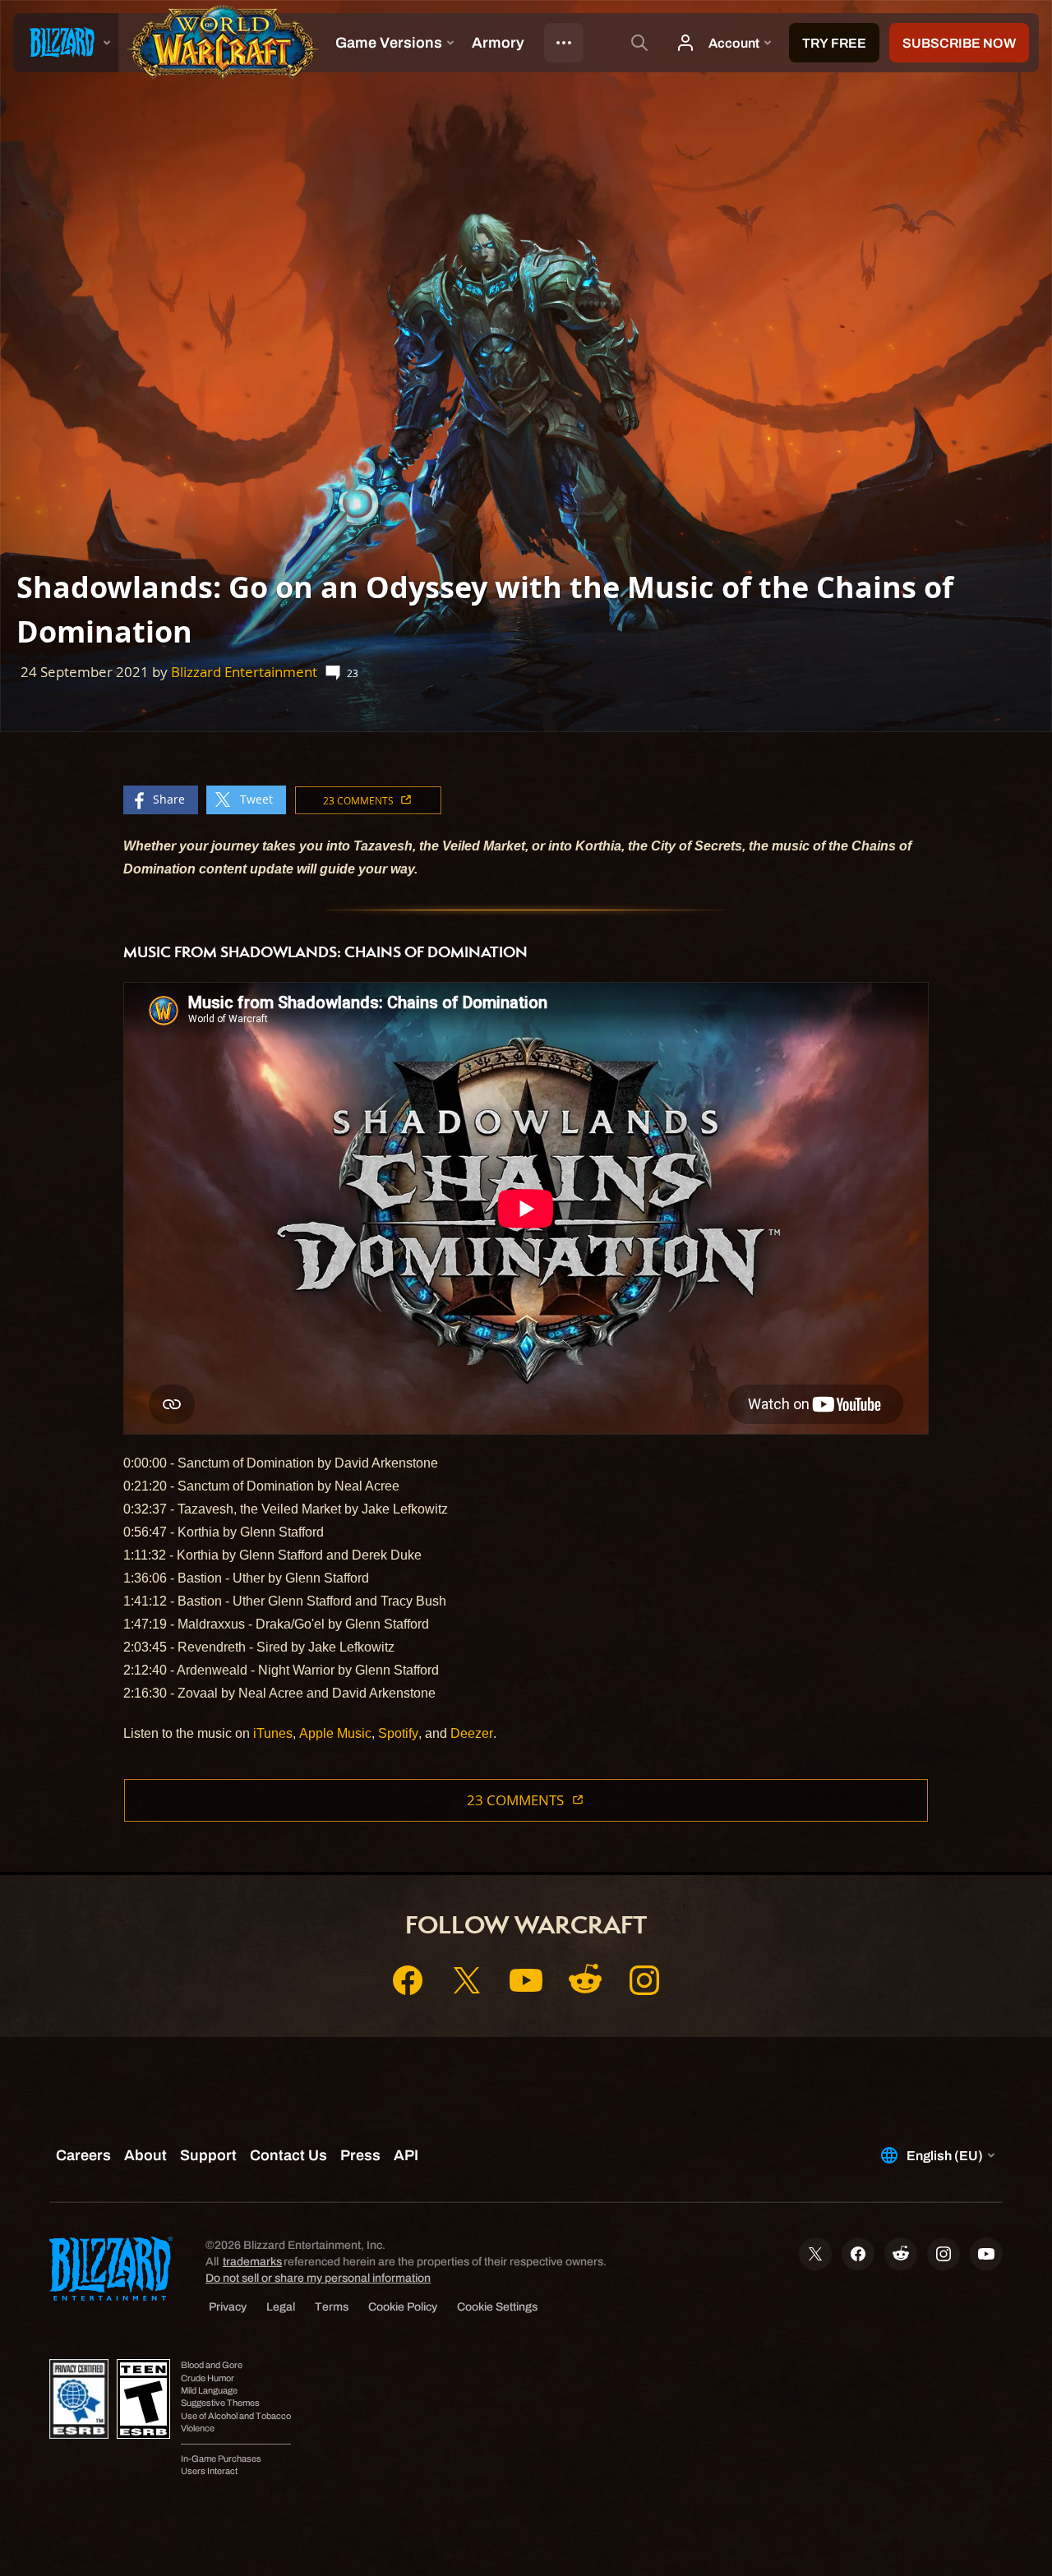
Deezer (472, 1733)
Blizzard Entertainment (244, 672)
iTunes (273, 1733)
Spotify (398, 1733)
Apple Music (335, 1733)
